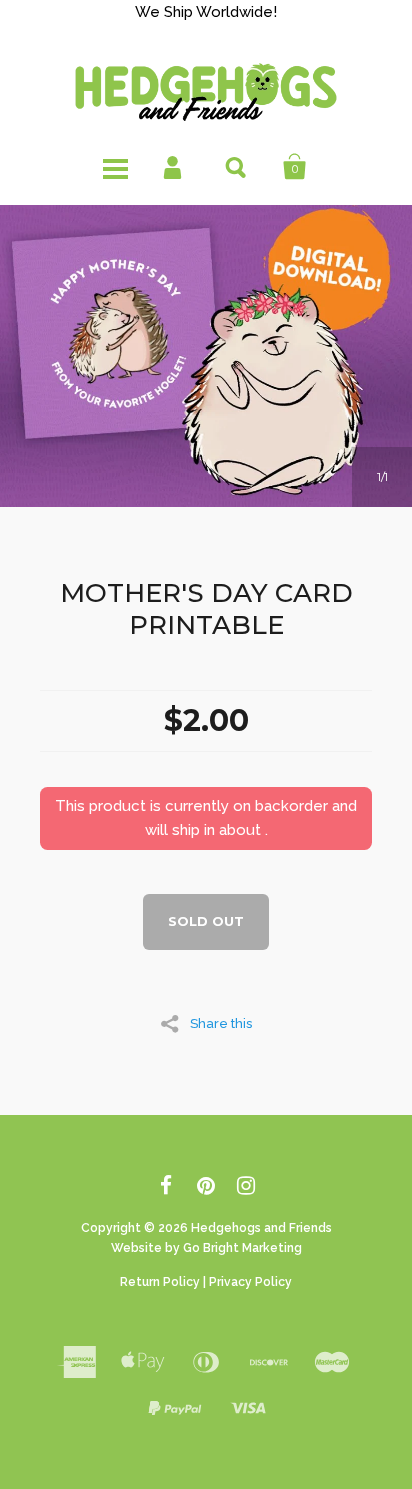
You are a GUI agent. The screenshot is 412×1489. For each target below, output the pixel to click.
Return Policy (160, 1282)
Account (176, 168)
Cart (294, 168)
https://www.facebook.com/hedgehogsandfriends (166, 1189)
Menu (117, 168)
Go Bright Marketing (242, 1248)
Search (235, 168)
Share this (221, 1023)
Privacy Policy (250, 1282)
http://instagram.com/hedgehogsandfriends (246, 1189)
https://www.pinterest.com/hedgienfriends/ (206, 1189)
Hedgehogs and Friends (261, 1228)
